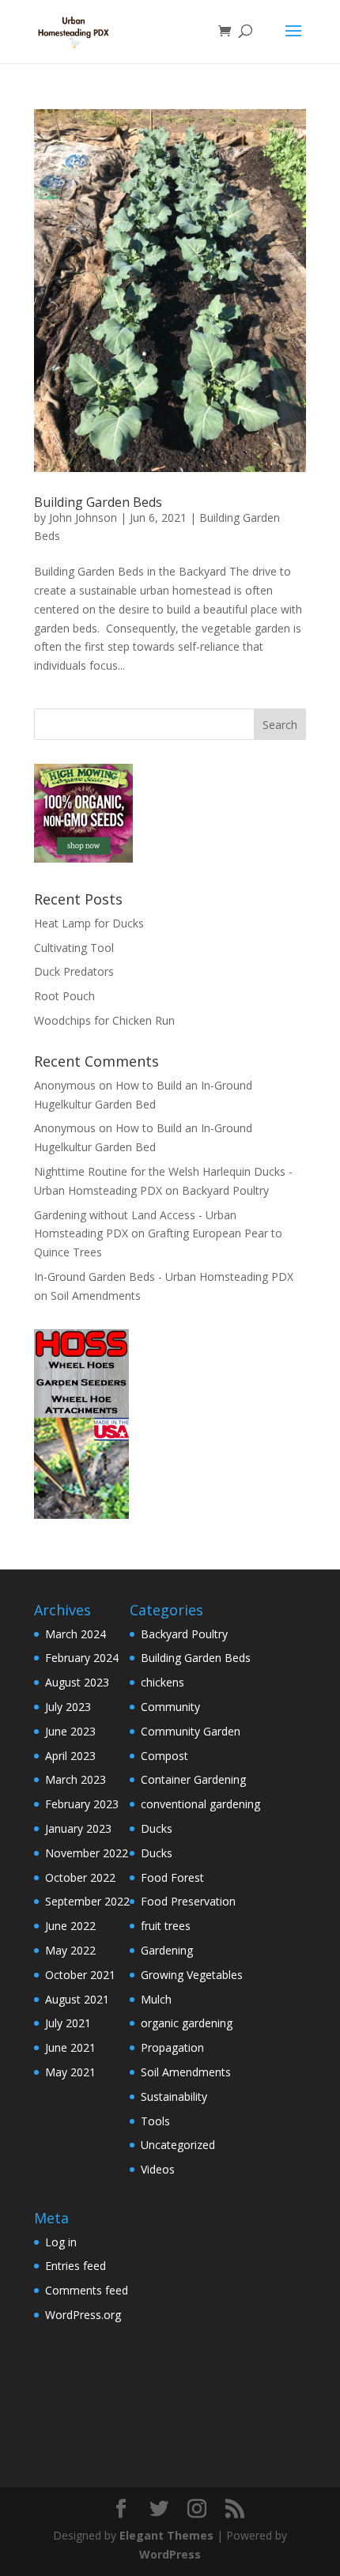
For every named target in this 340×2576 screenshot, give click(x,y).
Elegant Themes (166, 2535)
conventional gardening (200, 1804)
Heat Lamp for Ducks (89, 923)
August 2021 (77, 1999)
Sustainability (174, 2096)
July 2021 (68, 2023)
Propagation (172, 2047)
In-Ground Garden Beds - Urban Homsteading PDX (164, 1277)
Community (170, 1707)
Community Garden (191, 1731)
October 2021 (80, 1975)
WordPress (170, 2554)
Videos (158, 2169)
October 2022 (80, 1877)
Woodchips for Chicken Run (104, 1020)
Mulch (156, 1999)
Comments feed (87, 2290)
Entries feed (76, 2266)
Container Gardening (193, 1779)
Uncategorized (178, 2145)
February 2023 (82, 1804)
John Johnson (83, 517)
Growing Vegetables (192, 1975)
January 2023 (78, 1828)
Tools (155, 2121)
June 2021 (70, 2047)
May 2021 (70, 2072)
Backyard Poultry (225, 1190)
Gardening (167, 1950)
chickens (162, 1682)
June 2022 (70, 1926)
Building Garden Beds (98, 502)
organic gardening (187, 2023)
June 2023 (70, 1731)
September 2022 (87, 1901)
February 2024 (82, 1658)
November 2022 (87, 1853)
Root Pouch (64, 996)
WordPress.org (83, 2315)
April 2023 (70, 1756)
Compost (164, 1756)
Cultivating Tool (74, 948)
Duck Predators (74, 971)
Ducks (157, 1828)
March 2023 (76, 1779)
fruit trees (166, 1926)
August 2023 (77, 1682)
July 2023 (68, 1707)
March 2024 (76, 1634)
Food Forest (172, 1877)
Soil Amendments (96, 1296)
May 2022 (70, 1950)
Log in (61, 2242)
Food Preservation (188, 1901)
